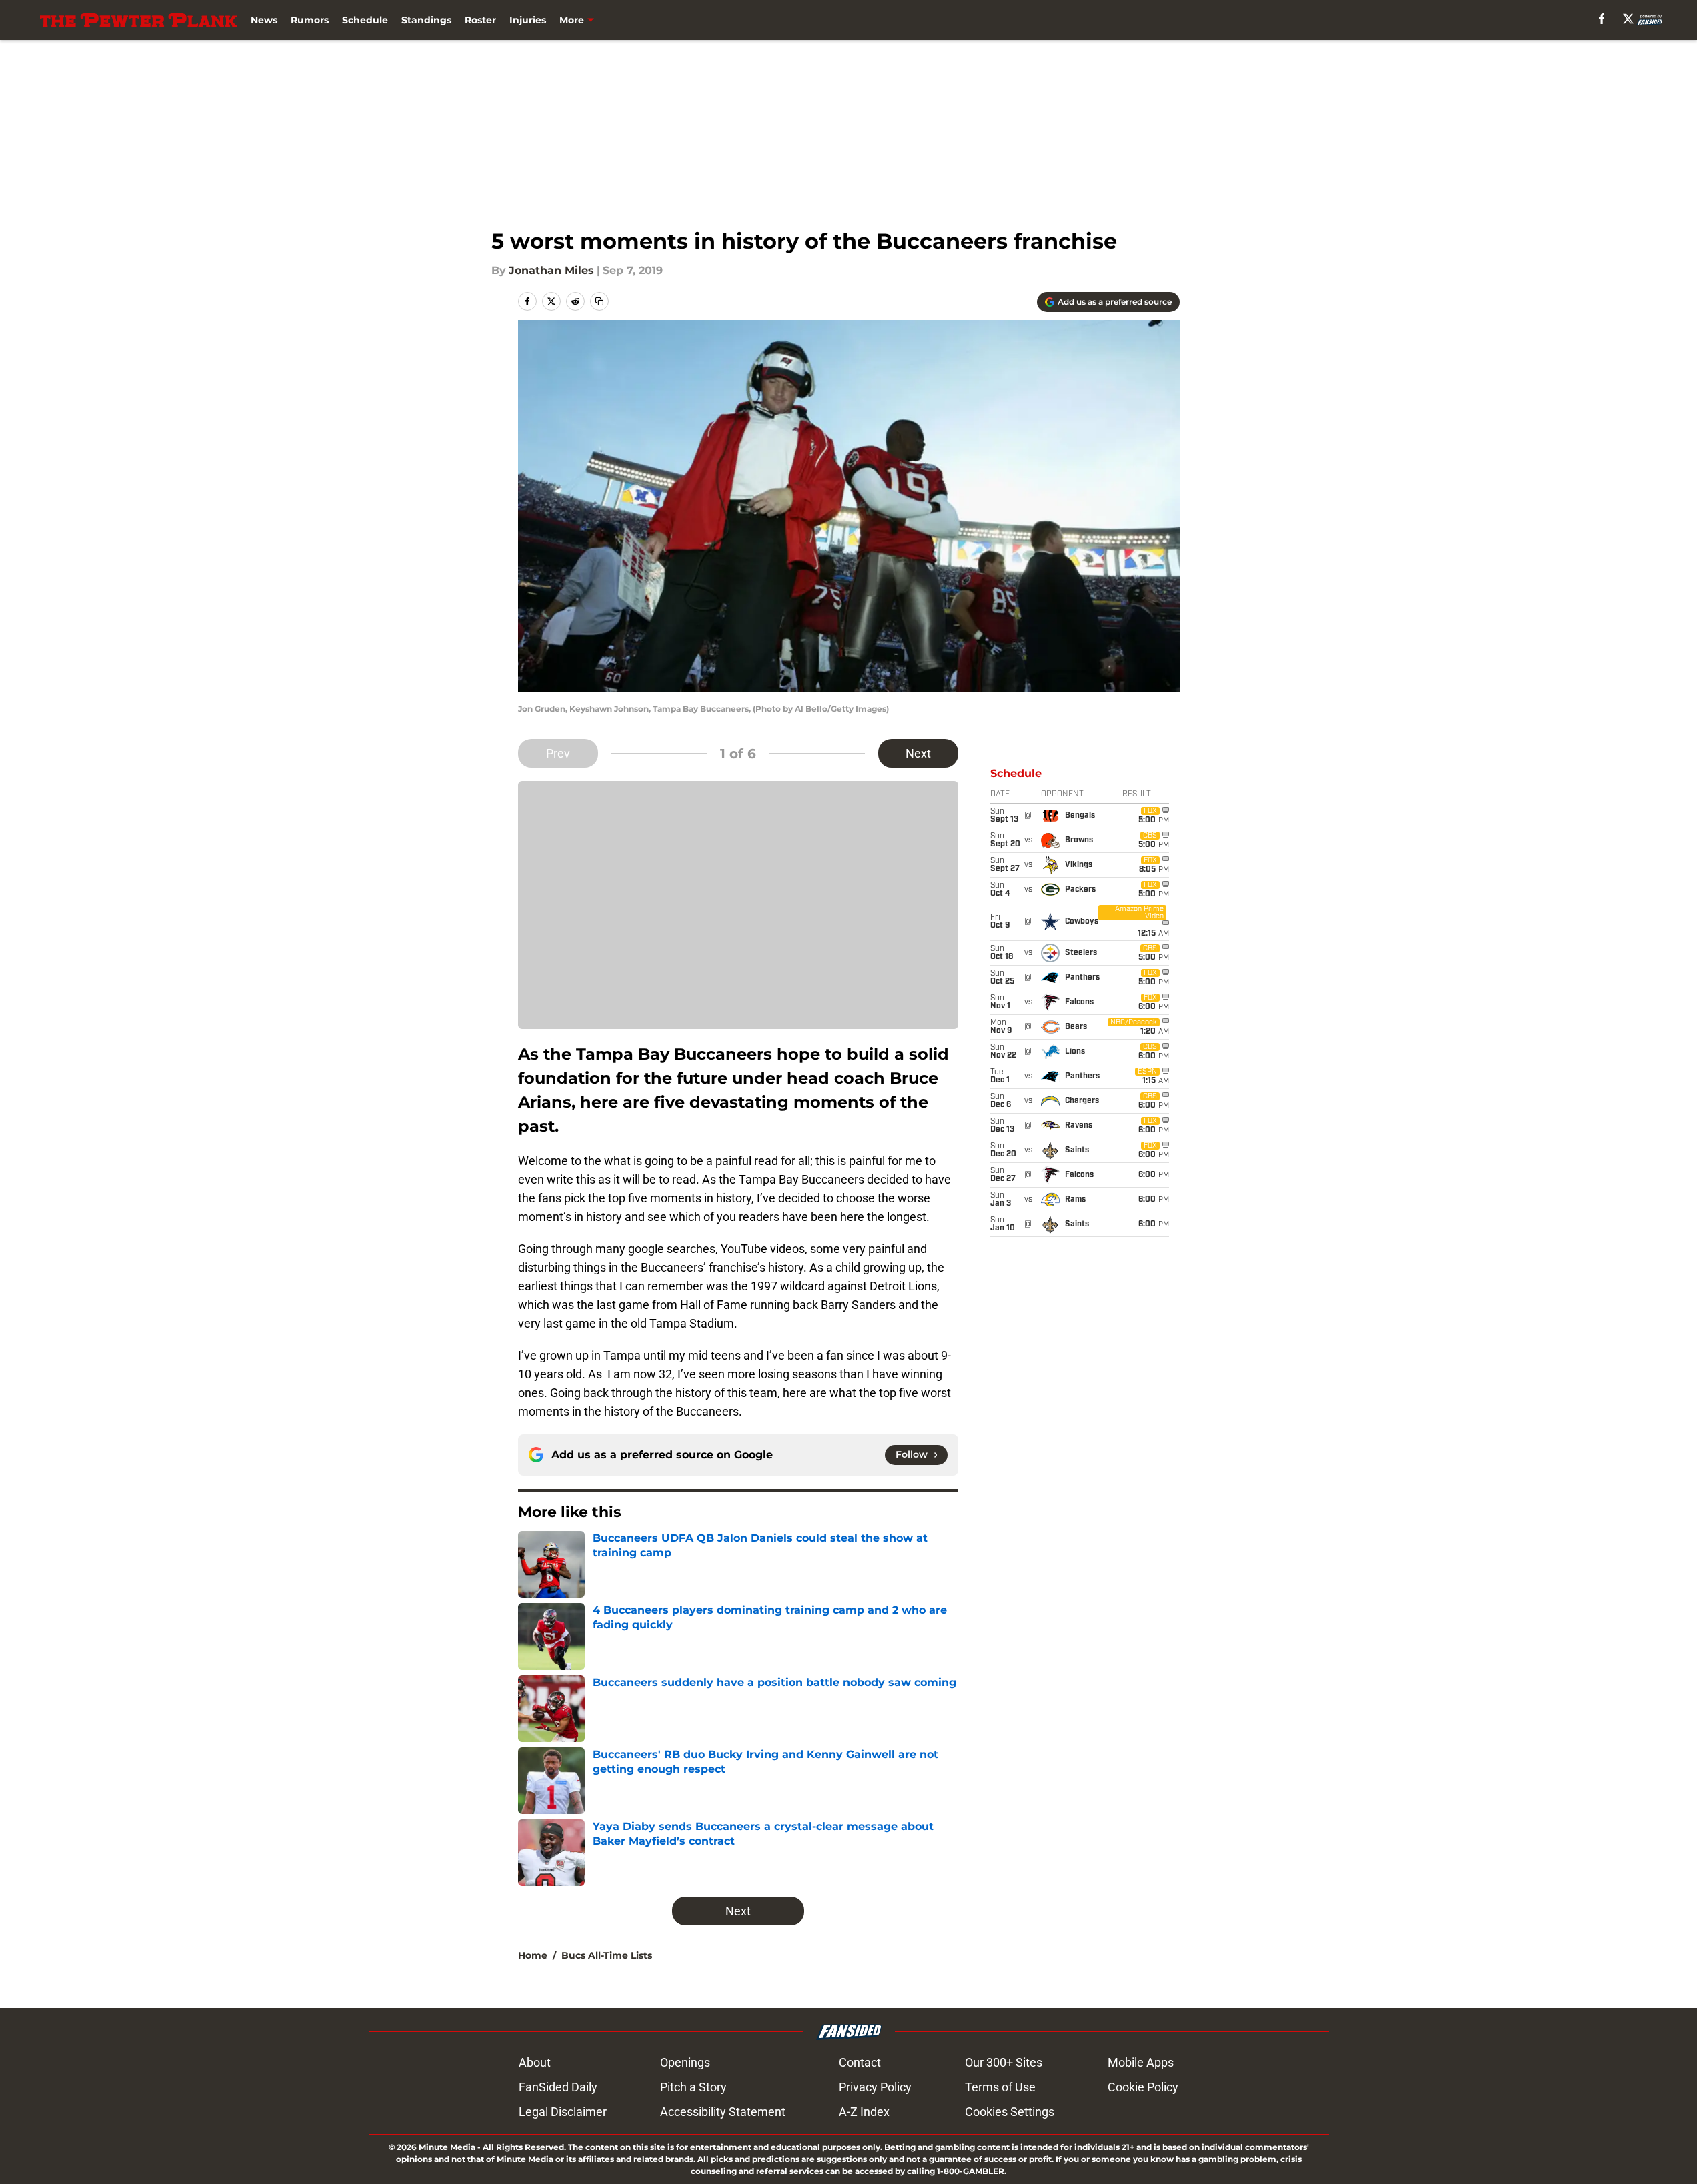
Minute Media (447, 2147)
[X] (1628, 19)
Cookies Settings (1010, 2112)
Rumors (310, 20)
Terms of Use (1000, 2087)
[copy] (599, 301)
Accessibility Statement (723, 2112)
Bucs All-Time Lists (607, 1955)
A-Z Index (864, 2112)
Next (918, 753)
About (535, 2062)
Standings (426, 20)
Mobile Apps (1141, 2062)
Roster (480, 20)
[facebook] (1602, 19)
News (264, 20)
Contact (860, 2062)
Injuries (528, 20)
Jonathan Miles (551, 270)
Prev (558, 753)
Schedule (365, 20)
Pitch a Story (693, 2087)
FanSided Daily (558, 2087)
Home (533, 1955)
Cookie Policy (1143, 2087)
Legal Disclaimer (563, 2112)
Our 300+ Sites (1004, 2062)
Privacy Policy (875, 2087)
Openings (685, 2062)
